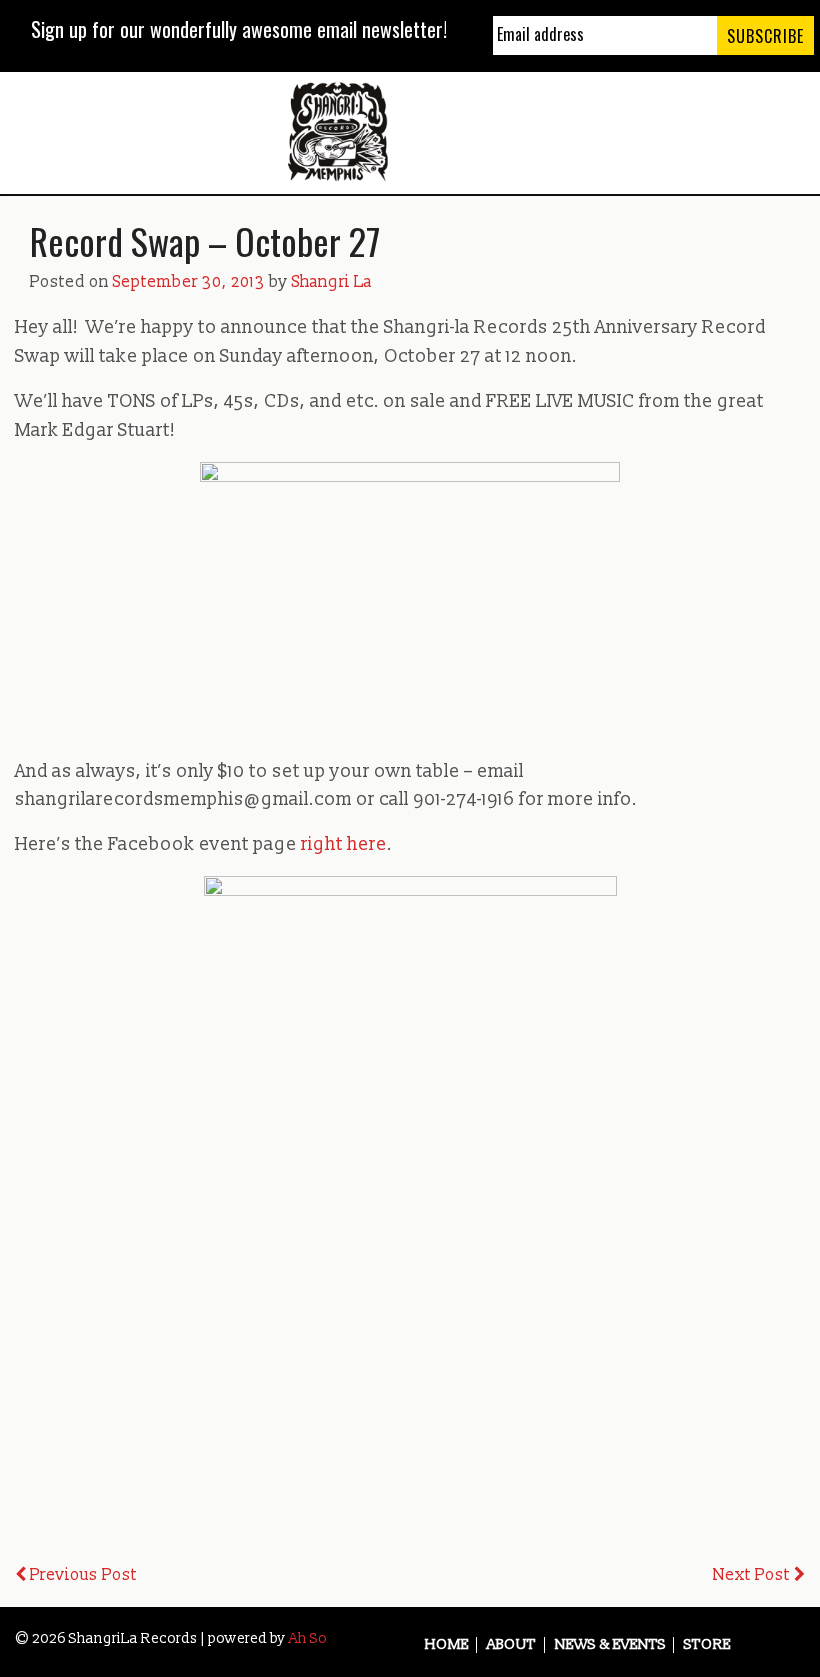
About (511, 1645)
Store (707, 1645)
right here (344, 844)
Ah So (308, 1638)
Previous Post (81, 1575)
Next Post (753, 1575)
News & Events (610, 1645)
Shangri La (332, 282)
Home (447, 1645)
